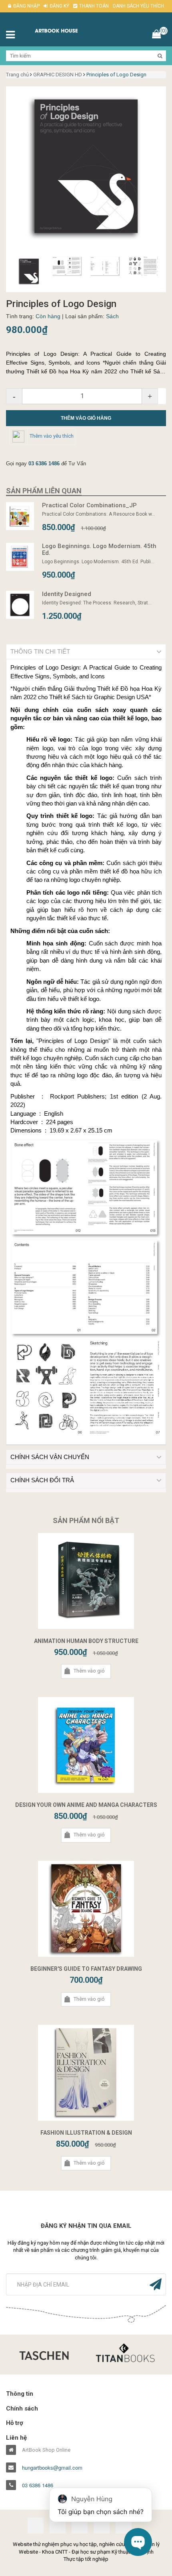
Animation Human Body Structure (86, 1641)
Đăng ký (59, 6)
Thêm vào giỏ (89, 1671)
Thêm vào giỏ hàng (86, 418)
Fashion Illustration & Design (86, 2133)
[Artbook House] (65, 30)
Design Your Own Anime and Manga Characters (86, 1805)
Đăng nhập (26, 6)
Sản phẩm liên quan (44, 491)
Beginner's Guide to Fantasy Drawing (86, 1969)
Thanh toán (94, 6)
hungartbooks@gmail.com (52, 2468)
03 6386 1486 (44, 464)
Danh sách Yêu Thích (138, 6)
